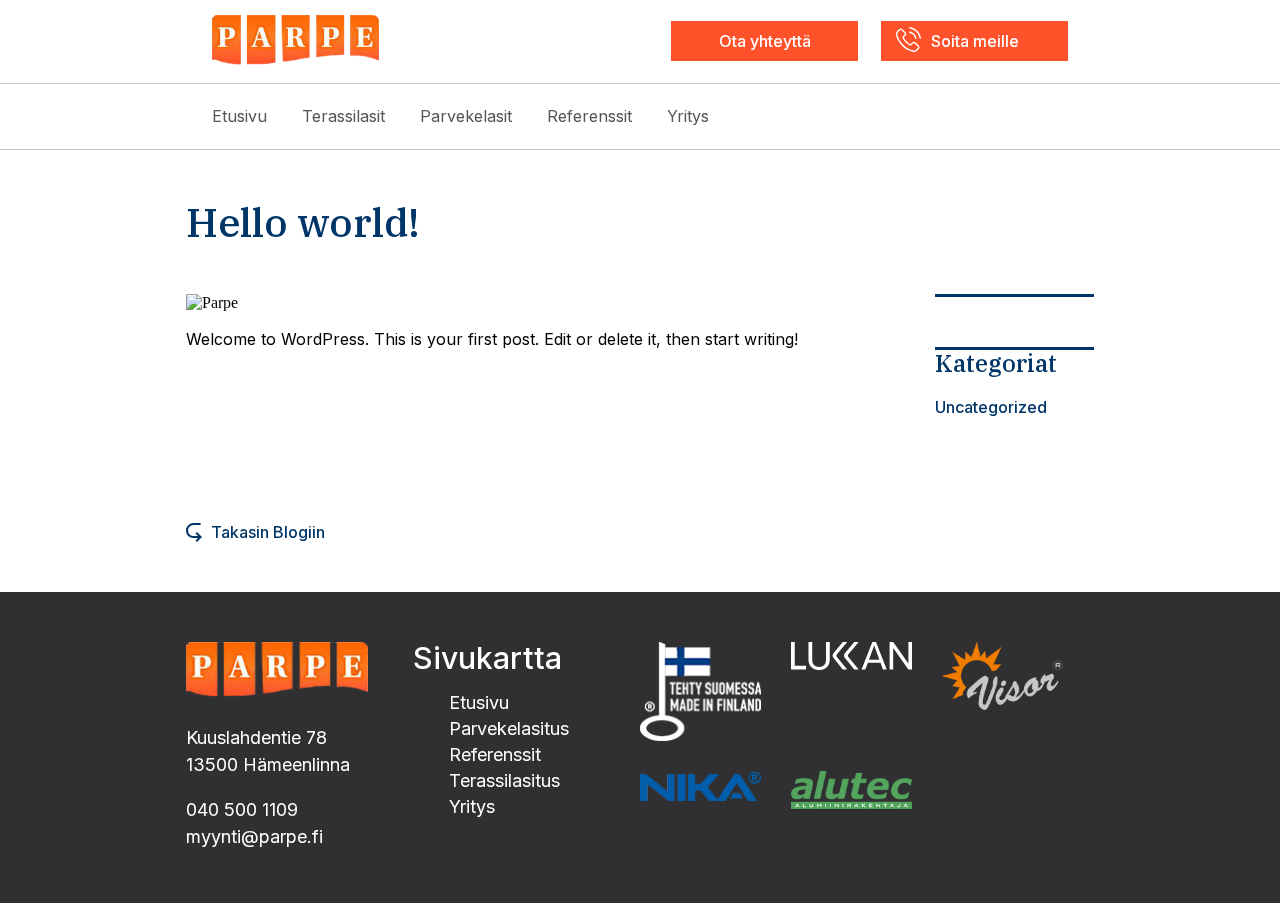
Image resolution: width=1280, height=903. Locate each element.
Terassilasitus (504, 780)
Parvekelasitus (509, 728)
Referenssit (589, 116)
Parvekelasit (466, 116)
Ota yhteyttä (765, 41)
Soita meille (975, 41)
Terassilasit (343, 116)
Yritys (688, 116)
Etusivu (239, 116)
